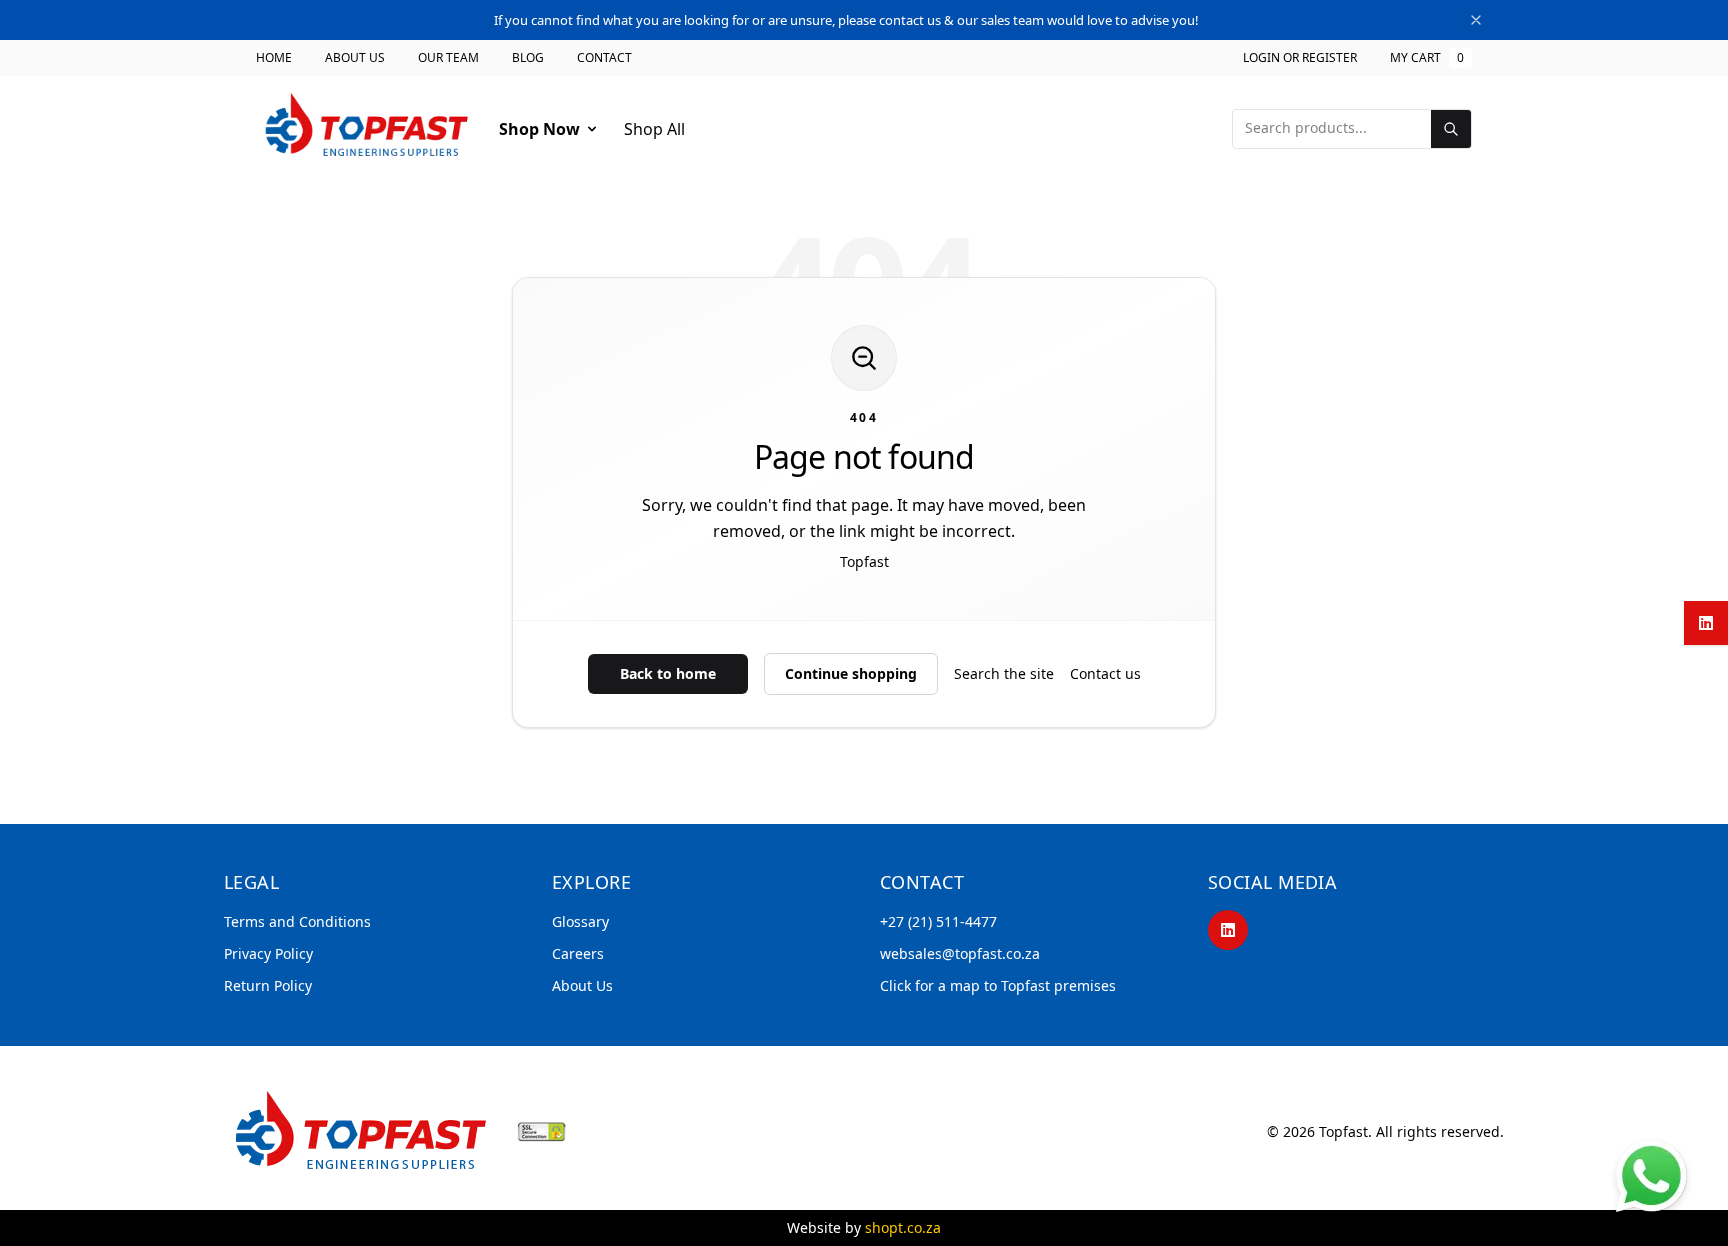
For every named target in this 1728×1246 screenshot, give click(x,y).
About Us (355, 58)
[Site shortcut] (1651, 1175)
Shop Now (539, 129)
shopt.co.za (903, 1227)
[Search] (1451, 129)
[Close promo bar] (1476, 20)
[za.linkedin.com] (1706, 623)
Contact (604, 58)
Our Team (448, 58)
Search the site (1004, 673)
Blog (528, 58)
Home (274, 58)
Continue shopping (851, 673)
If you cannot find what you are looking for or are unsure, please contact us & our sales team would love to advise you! (846, 20)
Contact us (1105, 673)
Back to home (668, 673)
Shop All (654, 129)
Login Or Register (1300, 58)
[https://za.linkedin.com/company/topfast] (1228, 930)
